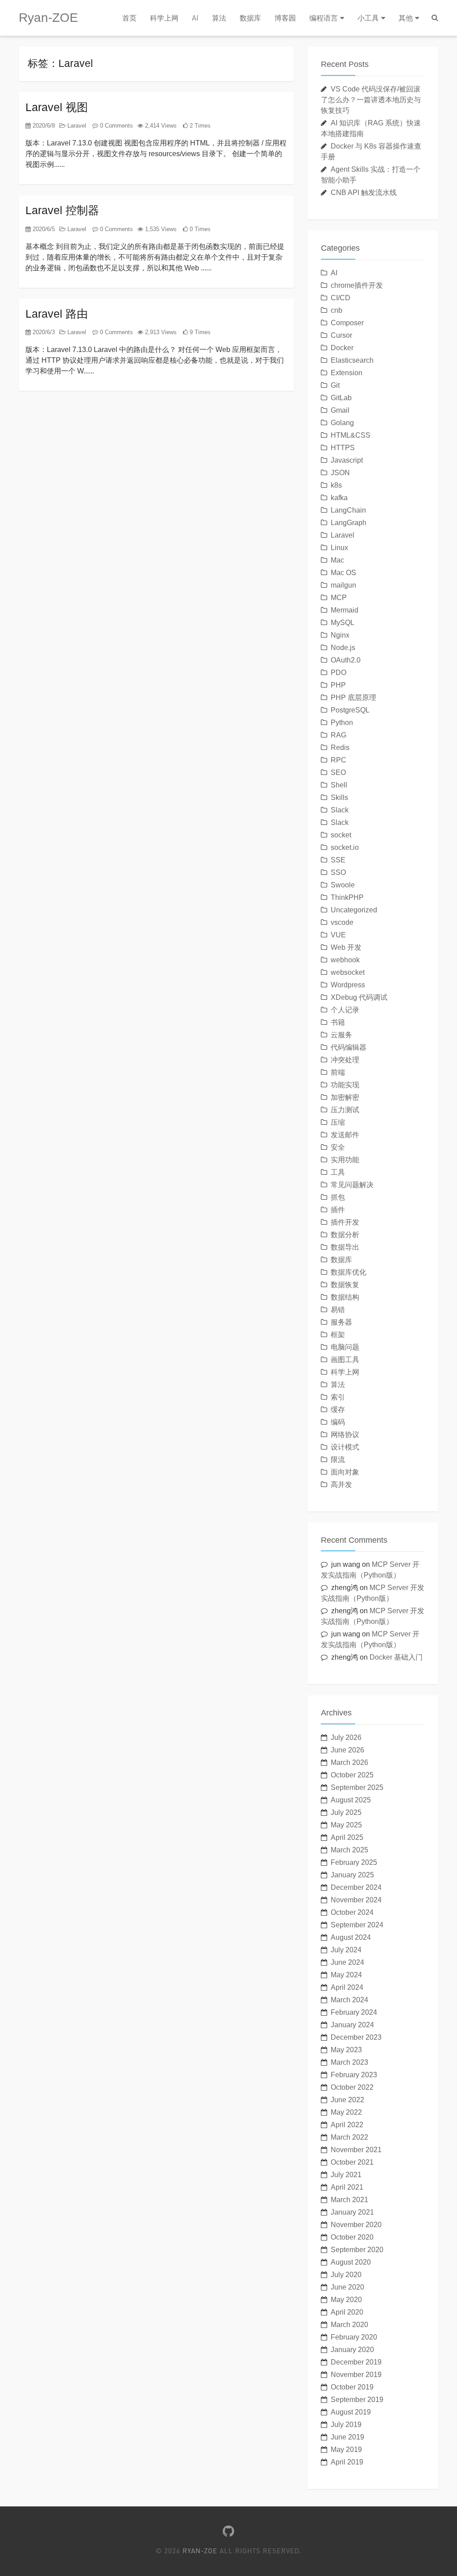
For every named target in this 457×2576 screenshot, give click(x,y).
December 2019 (356, 2362)
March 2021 (349, 2200)
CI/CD (341, 298)
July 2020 (346, 2275)
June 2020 (347, 2287)
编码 (338, 1422)
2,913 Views (160, 332)
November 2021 (356, 2150)
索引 (338, 1397)
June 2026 (347, 1750)
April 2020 (347, 2312)
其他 (406, 18)
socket (341, 835)
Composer (347, 323)
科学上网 (164, 18)
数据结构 (345, 1297)
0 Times (199, 229)
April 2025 (347, 1837)
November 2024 (356, 1900)
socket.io (345, 847)
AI (195, 18)
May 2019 (346, 2450)
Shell (339, 785)
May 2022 (346, 2112)
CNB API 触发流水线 (364, 193)
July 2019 (346, 2425)
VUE (338, 935)
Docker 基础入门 (396, 1657)
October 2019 (352, 2387)
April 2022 (347, 2125)
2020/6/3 (43, 332)
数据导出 (345, 1247)
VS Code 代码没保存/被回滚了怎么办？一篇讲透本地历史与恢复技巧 (371, 100)
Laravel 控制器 (62, 210)
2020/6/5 (43, 229)
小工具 (368, 18)
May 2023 (346, 2050)
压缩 (338, 1122)
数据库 (250, 18)
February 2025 (354, 1862)
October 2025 (352, 1775)
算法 (219, 18)
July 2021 (346, 2175)
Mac (337, 560)
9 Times (199, 332)
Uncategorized (354, 910)
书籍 (338, 1022)
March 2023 (349, 2062)
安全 (338, 1147)
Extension (347, 373)
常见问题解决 (352, 1185)
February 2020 (354, 2337)
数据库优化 (349, 1272)
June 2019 (347, 2437)
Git (335, 385)
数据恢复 (345, 1285)
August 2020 (351, 2262)
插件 (338, 1210)
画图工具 (345, 1360)
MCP (339, 598)
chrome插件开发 (357, 285)
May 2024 (346, 1975)
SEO (338, 772)
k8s (336, 485)
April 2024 (347, 1987)
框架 (338, 1335)
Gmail (340, 410)
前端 (338, 1072)
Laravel (76, 126)
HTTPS (343, 448)
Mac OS (343, 573)
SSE (338, 860)
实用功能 (345, 1160)
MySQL (343, 623)
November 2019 (356, 2375)
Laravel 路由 (57, 314)
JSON (340, 473)
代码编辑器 (349, 1047)
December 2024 (356, 1887)
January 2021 (352, 2212)
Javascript (347, 460)
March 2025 (349, 1850)
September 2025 (357, 1787)
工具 (338, 1172)
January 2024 (352, 2025)
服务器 (341, 1322)
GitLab (341, 398)
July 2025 (346, 1812)
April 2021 (347, 2187)
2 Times (199, 126)
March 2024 (349, 2000)
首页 (129, 18)
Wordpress (348, 985)
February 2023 (354, 2075)
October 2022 (352, 2087)
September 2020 (357, 2250)
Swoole (343, 885)
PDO (339, 673)
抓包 (338, 1197)
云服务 (341, 1035)
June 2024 (347, 1962)
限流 (338, 1460)
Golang (342, 423)
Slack (340, 810)
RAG (339, 735)
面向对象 (345, 1472)
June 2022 (347, 2100)
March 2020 (349, 2325)
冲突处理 (345, 1060)
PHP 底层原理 (353, 698)
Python (342, 723)
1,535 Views (160, 229)
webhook (345, 960)
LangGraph (349, 523)
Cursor (341, 335)
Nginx (340, 635)
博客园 (285, 18)
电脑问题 (345, 1347)
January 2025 (352, 1875)
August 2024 (351, 1937)
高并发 (341, 1485)
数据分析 (345, 1235)
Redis (340, 748)
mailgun (343, 585)
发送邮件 (345, 1135)
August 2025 (351, 1800)
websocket (348, 972)
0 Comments (116, 126)
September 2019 (357, 2400)
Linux (339, 548)
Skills (339, 797)
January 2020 (352, 2350)
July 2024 (346, 1950)
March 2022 (349, 2137)
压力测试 (345, 1110)
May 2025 (346, 1825)
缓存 (338, 1410)
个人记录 (345, 1010)
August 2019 (351, 2412)
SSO (338, 872)
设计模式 (345, 1447)
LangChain (348, 510)
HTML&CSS (351, 435)
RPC (339, 760)
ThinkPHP (347, 897)
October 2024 (352, 1912)
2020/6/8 (43, 126)
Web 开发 (346, 947)
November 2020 (356, 2225)
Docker (342, 348)
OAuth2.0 (346, 660)
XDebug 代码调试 (359, 997)
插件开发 (345, 1222)
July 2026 (346, 1737)
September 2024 (357, 1925)
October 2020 (352, 2237)
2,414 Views (160, 126)
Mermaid (345, 610)
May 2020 (346, 2300)
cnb (337, 310)
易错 (338, 1310)
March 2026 (349, 1762)
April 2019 (347, 2462)
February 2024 (354, 2012)
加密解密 (345, 1097)
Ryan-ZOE (48, 18)
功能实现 (345, 1085)
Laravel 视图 (57, 107)
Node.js (343, 648)
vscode (342, 922)
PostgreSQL (350, 710)
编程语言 (324, 18)
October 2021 (352, 2162)
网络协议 (345, 1435)
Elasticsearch (352, 360)
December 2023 (356, 2037)
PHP (338, 685)
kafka (339, 498)
